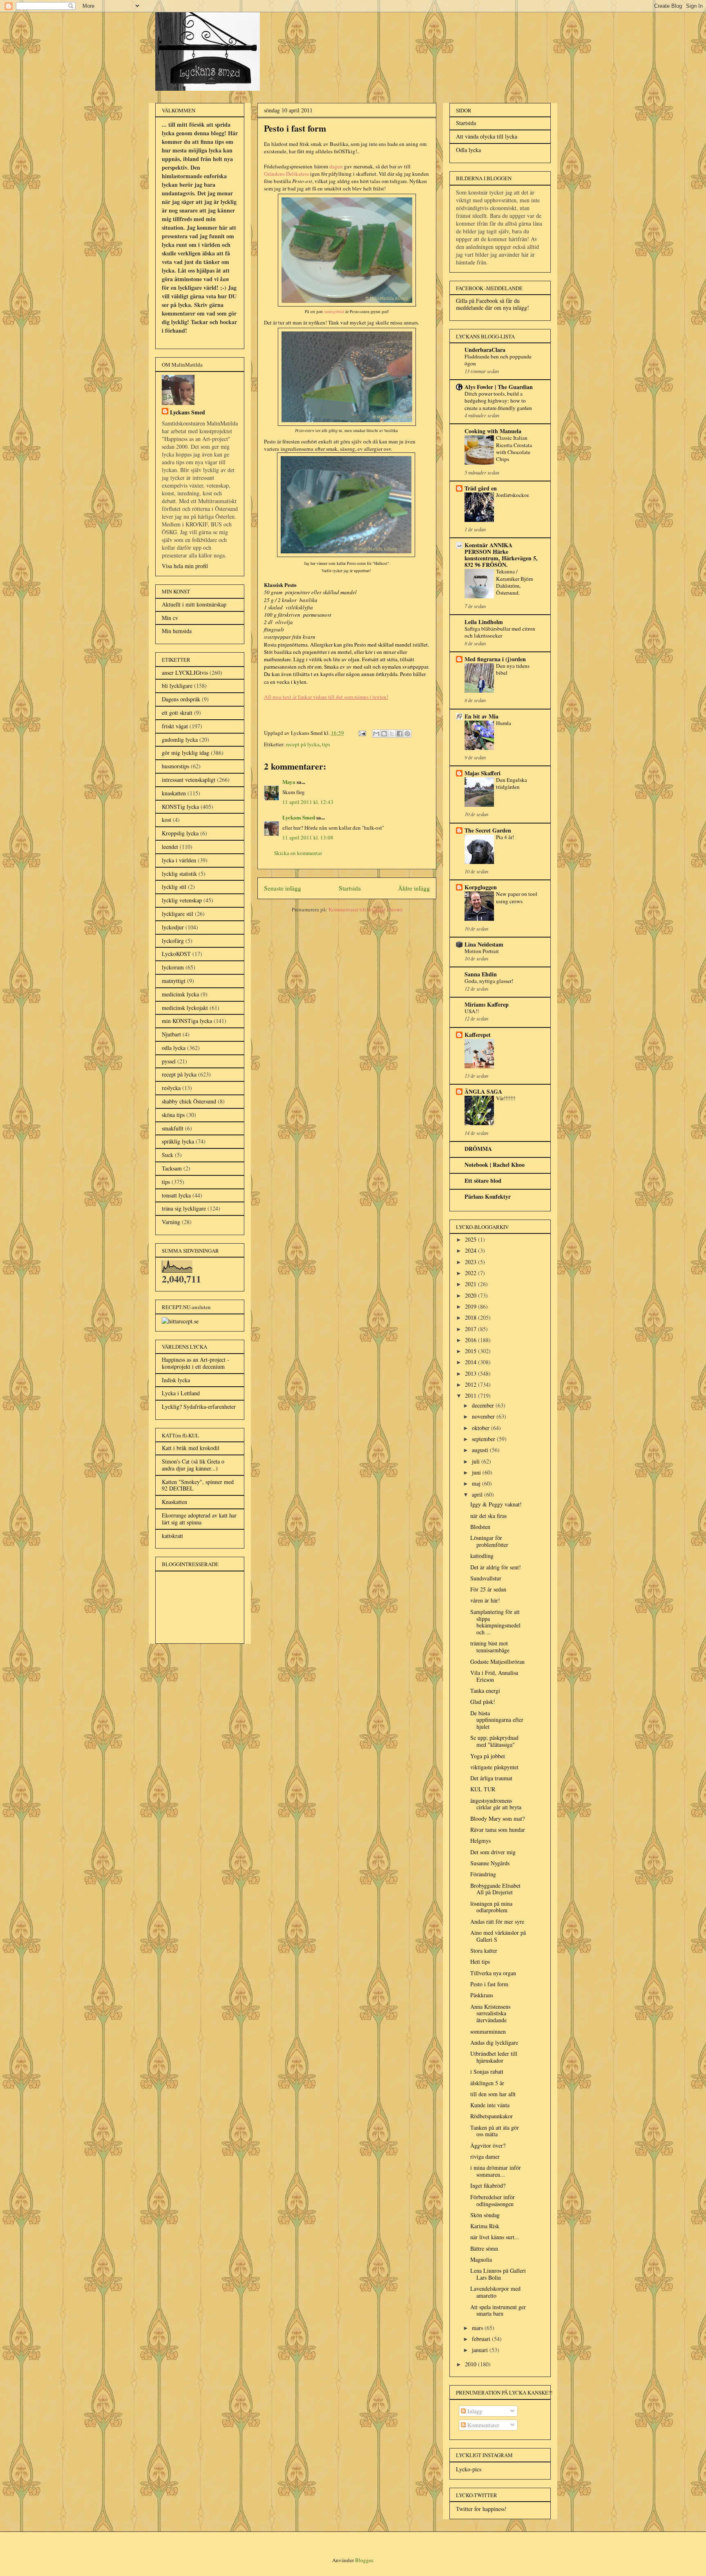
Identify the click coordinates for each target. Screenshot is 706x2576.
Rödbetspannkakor (492, 2116)
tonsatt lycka (176, 1195)
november (484, 1416)
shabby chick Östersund (189, 1101)
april (478, 1494)
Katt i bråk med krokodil (191, 1448)
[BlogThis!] (384, 734)
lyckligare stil (178, 914)
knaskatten (174, 793)
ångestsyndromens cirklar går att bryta (496, 1804)
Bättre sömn (484, 2248)
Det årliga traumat (491, 1778)
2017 (471, 1329)
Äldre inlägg (414, 888)
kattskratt (172, 1536)
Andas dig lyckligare (494, 2042)
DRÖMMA (478, 1149)
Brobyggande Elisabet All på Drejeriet (495, 1889)
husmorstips (175, 766)
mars (478, 2328)
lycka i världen (179, 860)
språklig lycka (178, 1141)
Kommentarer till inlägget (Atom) (365, 909)
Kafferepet (478, 1035)
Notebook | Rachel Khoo (495, 1165)
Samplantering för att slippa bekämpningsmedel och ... (495, 1622)
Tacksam (172, 1168)
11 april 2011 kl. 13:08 (308, 837)
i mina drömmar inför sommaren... (496, 2171)
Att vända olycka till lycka (487, 136)
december (484, 1405)
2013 (471, 1373)
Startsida (350, 888)
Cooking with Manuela (493, 431)
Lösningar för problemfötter (489, 1541)
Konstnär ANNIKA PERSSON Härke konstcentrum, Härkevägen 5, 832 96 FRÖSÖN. (501, 555)
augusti (481, 1450)
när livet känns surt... (495, 2237)
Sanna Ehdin (481, 974)
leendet (170, 847)
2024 (471, 1250)
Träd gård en (481, 488)
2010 (471, 2364)
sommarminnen (488, 2031)
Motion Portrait (482, 951)
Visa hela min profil (185, 566)
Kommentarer (483, 2425)
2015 (471, 1351)
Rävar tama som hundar (498, 1830)
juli (477, 1461)
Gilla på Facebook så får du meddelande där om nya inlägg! (493, 304)
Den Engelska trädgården (512, 783)
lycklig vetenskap (182, 900)
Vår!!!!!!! (506, 1098)
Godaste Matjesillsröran (497, 1662)
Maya (289, 782)
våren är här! (485, 1600)
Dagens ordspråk (181, 699)
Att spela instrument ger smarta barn (498, 2310)
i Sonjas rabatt (487, 2071)
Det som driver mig (493, 1852)
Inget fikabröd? (488, 2185)
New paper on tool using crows (517, 897)
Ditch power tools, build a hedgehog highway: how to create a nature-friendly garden (498, 401)
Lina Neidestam (484, 944)
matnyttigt (174, 981)
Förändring (483, 1874)
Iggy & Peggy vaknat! (496, 1504)
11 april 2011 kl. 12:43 (308, 802)
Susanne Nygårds (490, 1863)
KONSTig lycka (180, 807)
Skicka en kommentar (298, 853)
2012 (471, 1384)
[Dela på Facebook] (400, 734)
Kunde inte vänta (490, 2105)
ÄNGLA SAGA (483, 1091)
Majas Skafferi (483, 773)
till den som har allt (493, 2094)
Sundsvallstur (486, 1578)
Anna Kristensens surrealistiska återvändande (490, 2013)
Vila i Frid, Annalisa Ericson (494, 1676)
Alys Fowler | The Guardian (499, 387)
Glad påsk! (483, 1702)
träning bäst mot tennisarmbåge (490, 1647)
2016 (471, 1340)
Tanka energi (485, 1691)
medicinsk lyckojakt (185, 1008)
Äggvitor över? (488, 2145)
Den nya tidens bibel (513, 669)
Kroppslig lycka (180, 833)
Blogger (364, 2560)
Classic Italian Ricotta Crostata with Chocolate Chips (514, 448)
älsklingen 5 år (487, 2083)
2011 (471, 1395)
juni (477, 1472)
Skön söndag (485, 2215)
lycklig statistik (179, 874)
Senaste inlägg (283, 888)
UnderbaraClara (485, 350)
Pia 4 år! (505, 837)
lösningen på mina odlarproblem (491, 1907)
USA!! (472, 1011)
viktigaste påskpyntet (494, 1767)
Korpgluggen (481, 887)
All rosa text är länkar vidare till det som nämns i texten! (326, 697)
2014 (471, 1362)
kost (166, 820)
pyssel (169, 1061)
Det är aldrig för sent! (496, 1567)
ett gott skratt (177, 713)
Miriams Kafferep (487, 1004)
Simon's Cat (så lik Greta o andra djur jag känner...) (193, 1465)
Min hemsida (177, 631)
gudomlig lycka (180, 740)
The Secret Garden (488, 830)
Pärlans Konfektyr (488, 1196)
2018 (471, 1317)
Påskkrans (482, 1995)
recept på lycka (303, 744)
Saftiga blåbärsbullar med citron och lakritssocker (500, 632)
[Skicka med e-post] (376, 734)
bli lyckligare (177, 686)
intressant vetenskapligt (189, 780)
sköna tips (173, 1115)
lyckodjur (173, 927)
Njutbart (171, 1034)
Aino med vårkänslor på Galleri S (498, 1936)
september (484, 1439)
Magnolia (481, 2259)
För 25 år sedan (488, 1589)
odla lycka (174, 1048)
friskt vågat (175, 726)
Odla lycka (468, 150)
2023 (471, 1262)
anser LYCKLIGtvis (185, 673)
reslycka (171, 1088)
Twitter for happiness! (481, 2509)
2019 (471, 1306)
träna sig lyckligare (184, 1208)
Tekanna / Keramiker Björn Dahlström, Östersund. (515, 582)
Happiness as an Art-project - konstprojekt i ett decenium (195, 1363)
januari (481, 2350)
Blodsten (480, 1527)
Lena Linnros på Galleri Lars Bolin (498, 2274)
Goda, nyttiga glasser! (489, 981)
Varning (171, 1222)
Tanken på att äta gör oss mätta (495, 2131)
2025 (471, 1239)
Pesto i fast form (489, 1984)
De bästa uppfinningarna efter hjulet (497, 1720)
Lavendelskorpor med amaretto (495, 2292)
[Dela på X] (392, 734)
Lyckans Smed (299, 817)
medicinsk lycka (180, 994)
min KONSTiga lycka (187, 1021)
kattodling (482, 1556)
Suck (168, 1155)
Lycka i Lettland (181, 1393)
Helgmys (480, 1841)
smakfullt (173, 1128)
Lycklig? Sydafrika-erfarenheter (199, 1407)
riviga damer (485, 2156)
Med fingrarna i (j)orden (495, 659)
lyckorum (173, 967)
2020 (471, 1295)
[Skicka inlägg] (362, 733)
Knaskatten (174, 1502)
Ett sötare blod (483, 1181)
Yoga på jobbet (488, 1756)
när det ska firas (488, 1516)
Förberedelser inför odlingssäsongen (493, 2200)
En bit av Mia (481, 716)
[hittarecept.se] (180, 1321)
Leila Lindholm (484, 622)
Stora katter (484, 1950)
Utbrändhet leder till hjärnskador (494, 2057)
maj (477, 1483)
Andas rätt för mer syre (497, 1921)
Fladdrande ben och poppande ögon (498, 360)
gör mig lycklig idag (185, 753)
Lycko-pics (469, 2469)
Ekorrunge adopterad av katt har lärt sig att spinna (199, 1519)
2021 (471, 1284)
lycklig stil (174, 887)
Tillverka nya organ (493, 1973)
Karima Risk (485, 2226)
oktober (481, 1428)
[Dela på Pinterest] (407, 734)
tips (326, 744)
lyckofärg (173, 941)
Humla (504, 723)
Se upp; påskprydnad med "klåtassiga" (494, 1741)
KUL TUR (483, 1789)
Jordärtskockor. (513, 495)
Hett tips (480, 1962)
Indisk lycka (176, 1380)
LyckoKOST (176, 954)
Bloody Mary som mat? (497, 1818)
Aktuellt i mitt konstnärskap (194, 604)
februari (482, 2339)
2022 (471, 1273)
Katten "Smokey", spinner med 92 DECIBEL (198, 1485)
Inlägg (474, 2411)
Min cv (170, 618)
